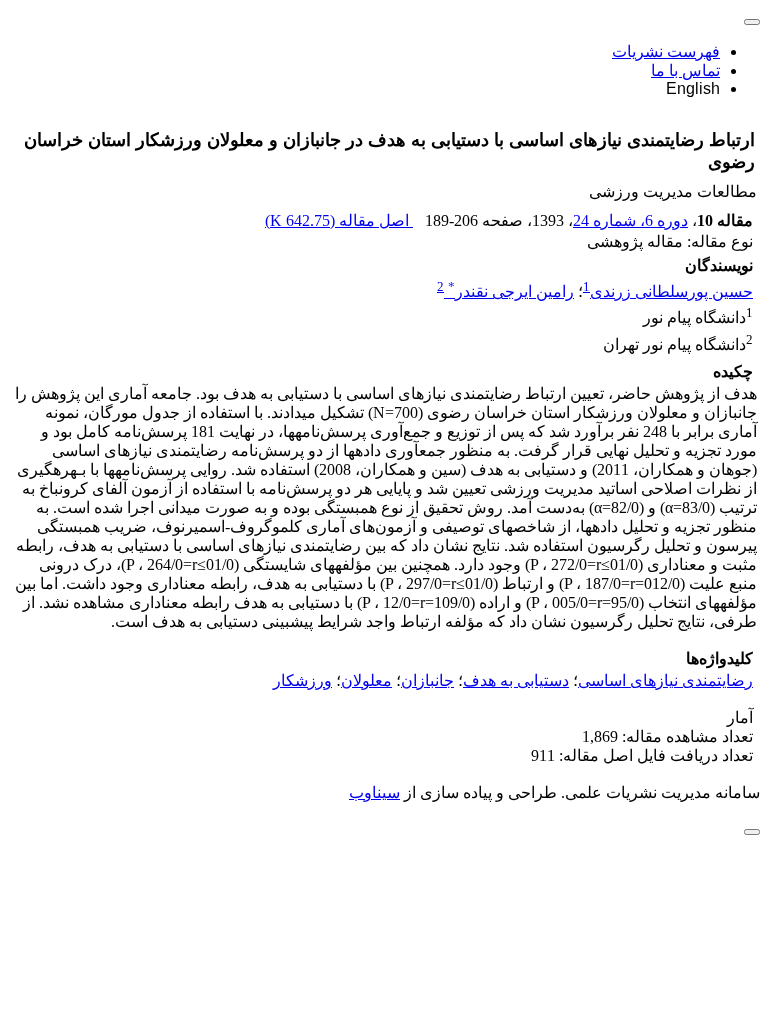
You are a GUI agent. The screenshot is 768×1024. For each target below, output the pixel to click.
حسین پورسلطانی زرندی (671, 291)
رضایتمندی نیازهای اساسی (665, 680)
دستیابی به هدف (516, 680)
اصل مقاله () (339, 220)
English (693, 88)
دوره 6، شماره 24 (630, 220)
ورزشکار (302, 680)
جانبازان (427, 680)
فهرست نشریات (666, 51)
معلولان (366, 680)
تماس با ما (685, 70)
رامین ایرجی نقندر (511, 291)
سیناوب (374, 792)
